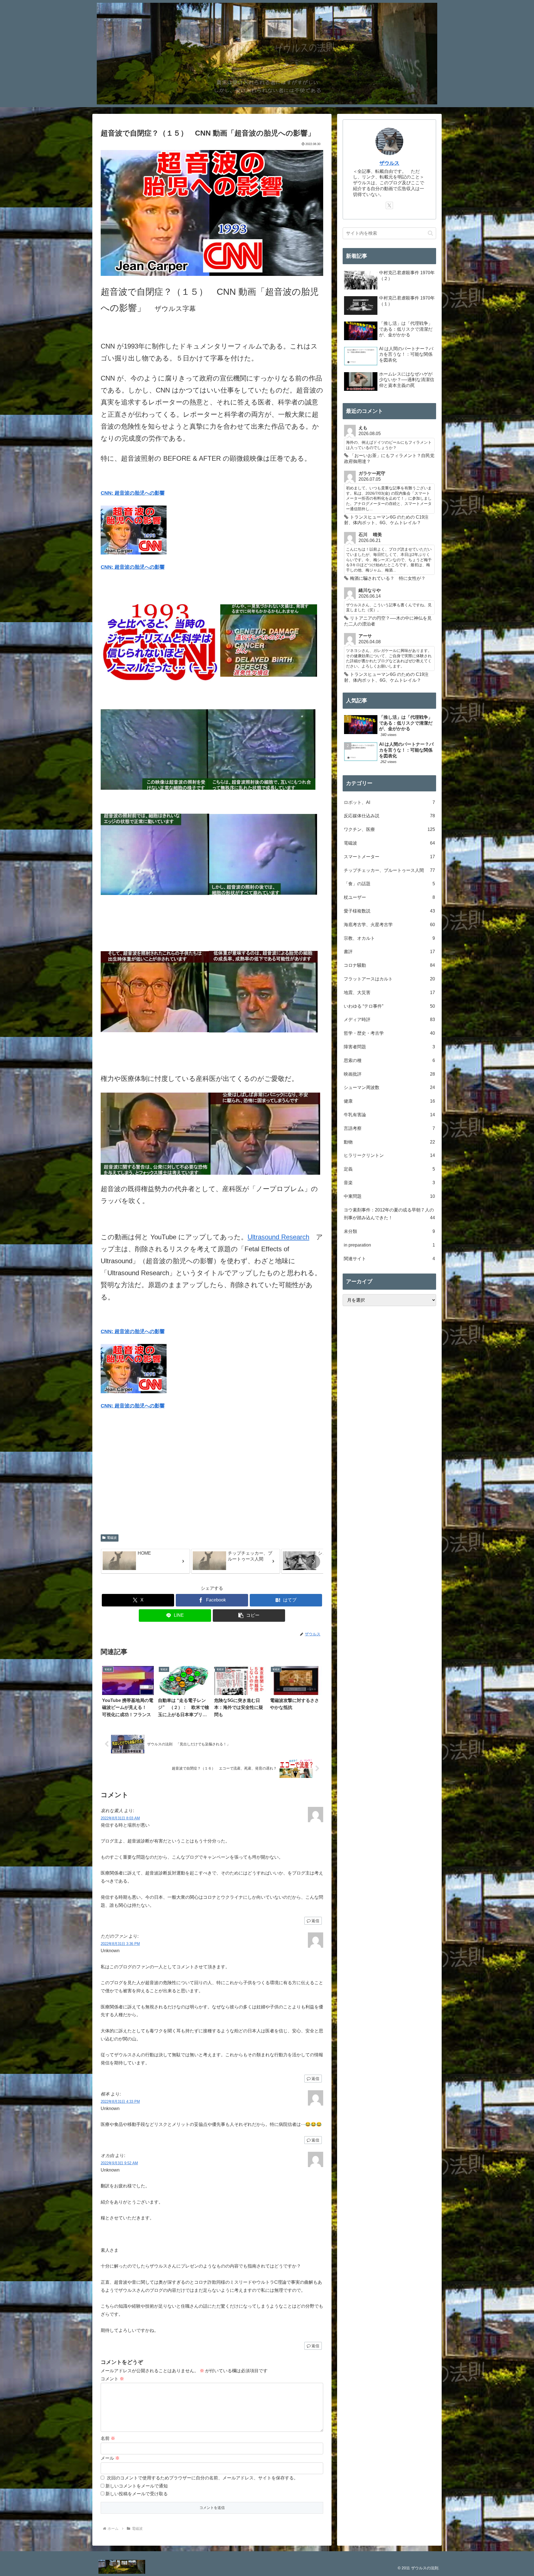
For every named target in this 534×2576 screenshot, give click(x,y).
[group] (145, 1561)
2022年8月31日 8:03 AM (120, 1818)
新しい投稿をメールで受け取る (137, 2494)
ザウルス (389, 163)
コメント (112, 2379)
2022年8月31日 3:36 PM (120, 1944)
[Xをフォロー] (389, 205)
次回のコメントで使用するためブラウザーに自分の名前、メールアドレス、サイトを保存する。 (202, 2478)
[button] (313, 1562)
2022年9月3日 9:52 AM (119, 2163)
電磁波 (112, 1538)
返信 (315, 1921)
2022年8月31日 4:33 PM (120, 2102)
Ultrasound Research (278, 1237)
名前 (108, 2438)
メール (110, 2458)
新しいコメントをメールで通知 (137, 2486)
